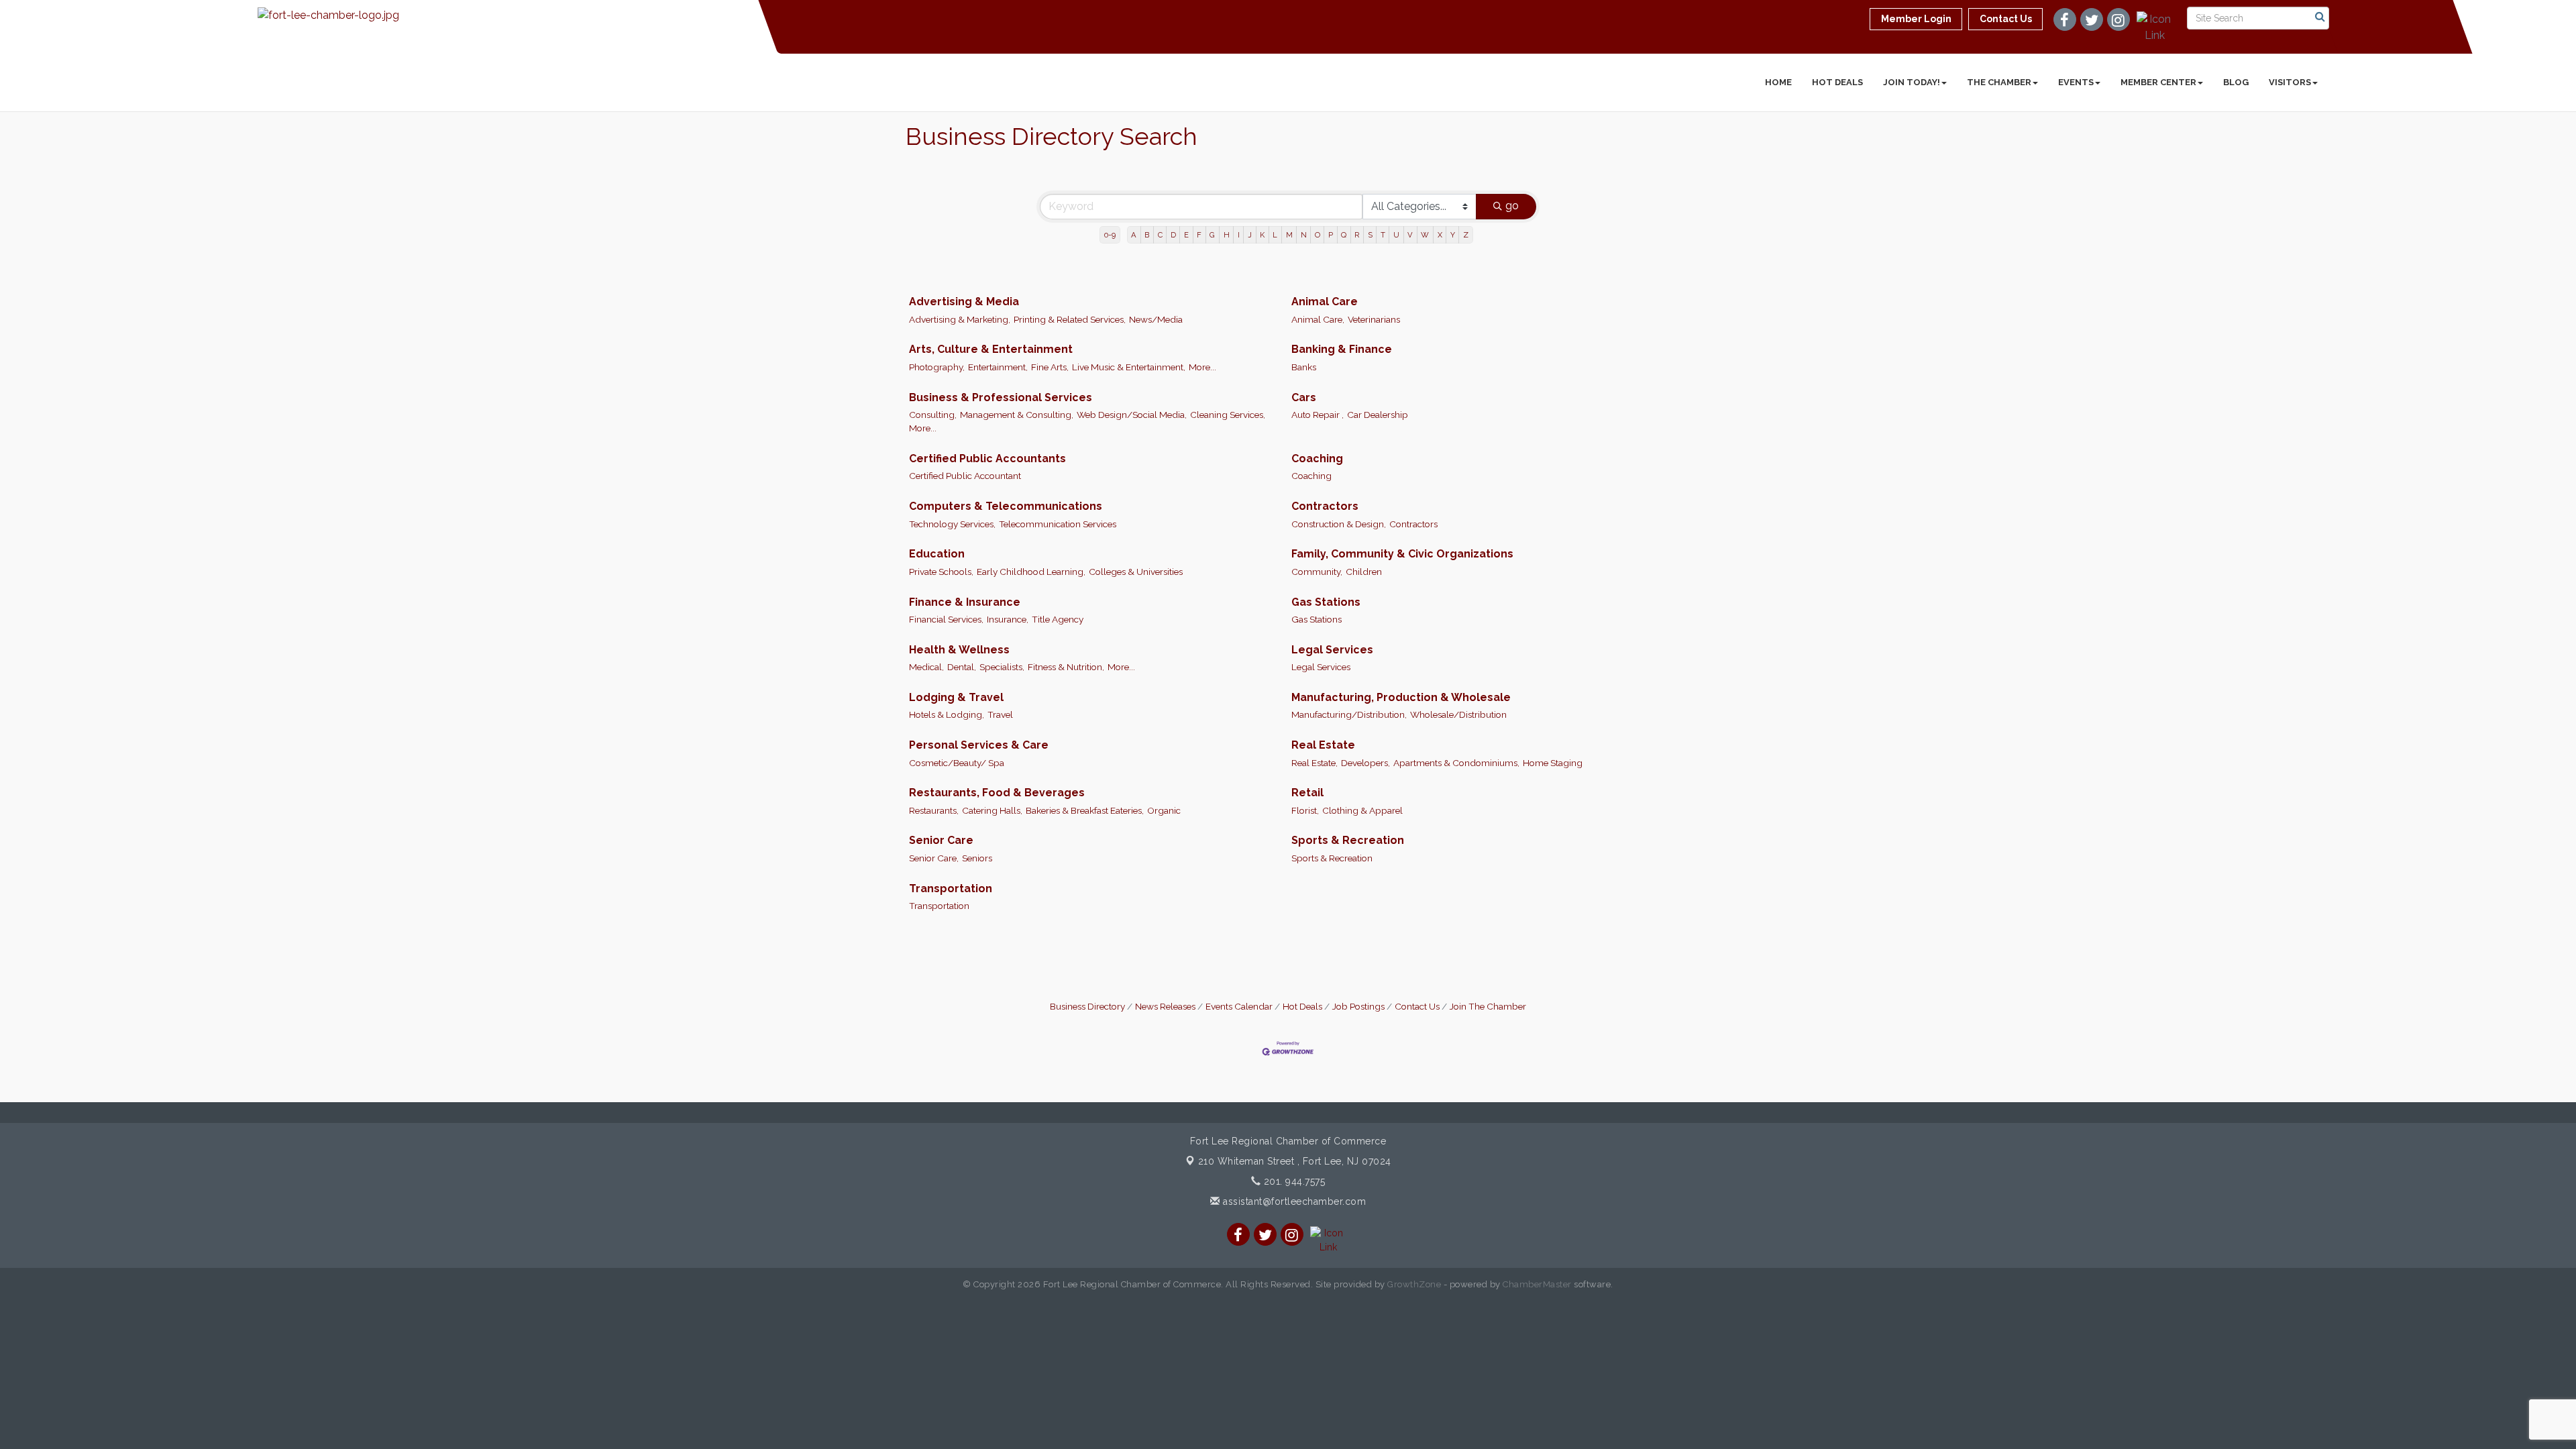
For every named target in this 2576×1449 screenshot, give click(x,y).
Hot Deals (1837, 82)
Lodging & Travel (956, 697)
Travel (1000, 714)
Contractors (1325, 506)
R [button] (1357, 235)
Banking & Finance (1342, 349)
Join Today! (1912, 82)
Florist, (1305, 810)
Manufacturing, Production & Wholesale (1401, 697)
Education (937, 554)
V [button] (1410, 235)
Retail (1307, 793)
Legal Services (1332, 650)
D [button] (1173, 235)
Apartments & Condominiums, (1456, 763)
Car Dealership (1378, 415)
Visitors (2290, 82)
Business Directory (1087, 1006)
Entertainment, (998, 367)
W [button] (1425, 235)
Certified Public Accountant (965, 476)
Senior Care (941, 840)
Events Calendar (1239, 1006)
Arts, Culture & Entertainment (991, 349)
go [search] (1512, 206)
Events (2076, 82)
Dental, (962, 667)
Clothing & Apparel (1362, 810)
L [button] (1275, 235)
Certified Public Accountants (987, 459)
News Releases (1165, 1006)
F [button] (1199, 235)
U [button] (1396, 235)
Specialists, (1002, 667)
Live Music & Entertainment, (1129, 367)
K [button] (1262, 235)
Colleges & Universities (1136, 572)
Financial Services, (946, 619)
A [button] (1134, 235)
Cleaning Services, (1228, 415)
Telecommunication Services (1058, 524)
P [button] (1331, 235)
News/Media (1156, 319)
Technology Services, (952, 524)
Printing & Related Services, (1070, 319)
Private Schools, (941, 572)
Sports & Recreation (1348, 840)
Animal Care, (1318, 319)
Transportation (951, 889)
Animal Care (1325, 302)
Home (1778, 82)
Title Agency (1058, 619)
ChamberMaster (1537, 1284)
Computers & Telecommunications (1006, 506)
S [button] (1370, 235)
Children (1364, 572)
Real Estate (1323, 745)
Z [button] (1466, 235)
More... (1202, 367)
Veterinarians (1374, 319)
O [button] (1318, 235)
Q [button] (1344, 235)
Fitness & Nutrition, (1066, 667)
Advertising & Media (964, 302)
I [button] (1239, 235)
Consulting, (933, 415)
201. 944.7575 (1293, 1181)
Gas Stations (1326, 602)
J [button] (1250, 235)
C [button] (1160, 235)
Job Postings (1358, 1006)
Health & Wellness (959, 650)
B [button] (1147, 235)
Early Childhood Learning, (1031, 572)
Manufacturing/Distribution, (1349, 714)
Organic (1164, 810)
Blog (2236, 82)
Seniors (977, 858)
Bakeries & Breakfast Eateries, (1085, 810)
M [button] (1289, 235)
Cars (1304, 397)
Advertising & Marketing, (960, 319)
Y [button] (1453, 235)
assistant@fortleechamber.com (1293, 1201)
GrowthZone (1414, 1284)
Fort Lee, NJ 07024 (1295, 1161)
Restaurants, (934, 810)
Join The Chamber (1488, 1006)
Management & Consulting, (1017, 415)
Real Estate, (1314, 763)
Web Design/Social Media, (1132, 415)
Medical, (926, 667)
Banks (1304, 367)
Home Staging (1553, 763)
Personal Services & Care (979, 745)
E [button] (1186, 235)
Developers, (1365, 763)
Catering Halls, (992, 810)
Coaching (1317, 459)
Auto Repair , (1318, 415)
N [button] (1304, 235)
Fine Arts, (1050, 367)
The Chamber (1999, 82)
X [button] (1440, 235)
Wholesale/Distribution (1458, 714)
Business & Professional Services (1001, 397)
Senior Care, (934, 858)
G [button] (1212, 235)
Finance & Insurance (965, 602)
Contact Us (1417, 1006)
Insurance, (1008, 619)
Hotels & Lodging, (947, 714)
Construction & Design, (1339, 524)
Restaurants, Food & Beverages (997, 793)
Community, (1317, 572)
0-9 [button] (1110, 235)
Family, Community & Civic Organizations (1402, 554)
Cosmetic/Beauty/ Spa (957, 763)
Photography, (937, 367)
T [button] (1383, 235)
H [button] (1227, 235)
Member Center (2158, 82)
